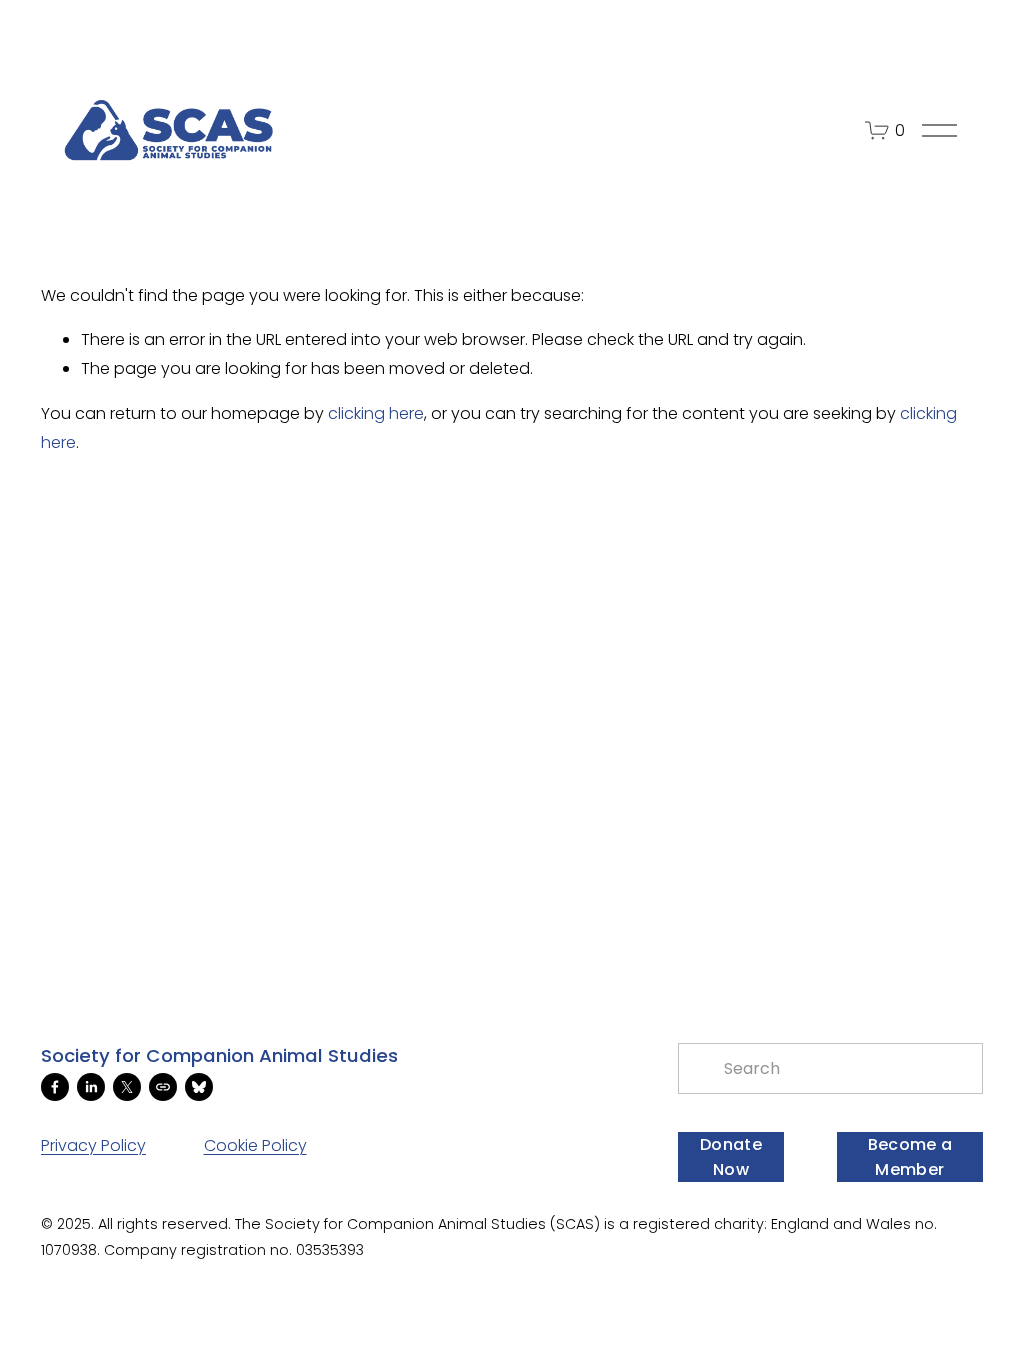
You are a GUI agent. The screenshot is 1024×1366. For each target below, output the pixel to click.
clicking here (376, 413)
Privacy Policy (93, 1145)
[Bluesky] (199, 1087)
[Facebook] (55, 1087)
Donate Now (731, 1157)
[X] (127, 1087)
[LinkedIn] (91, 1087)
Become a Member (910, 1157)
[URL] (163, 1087)
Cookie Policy (255, 1145)
